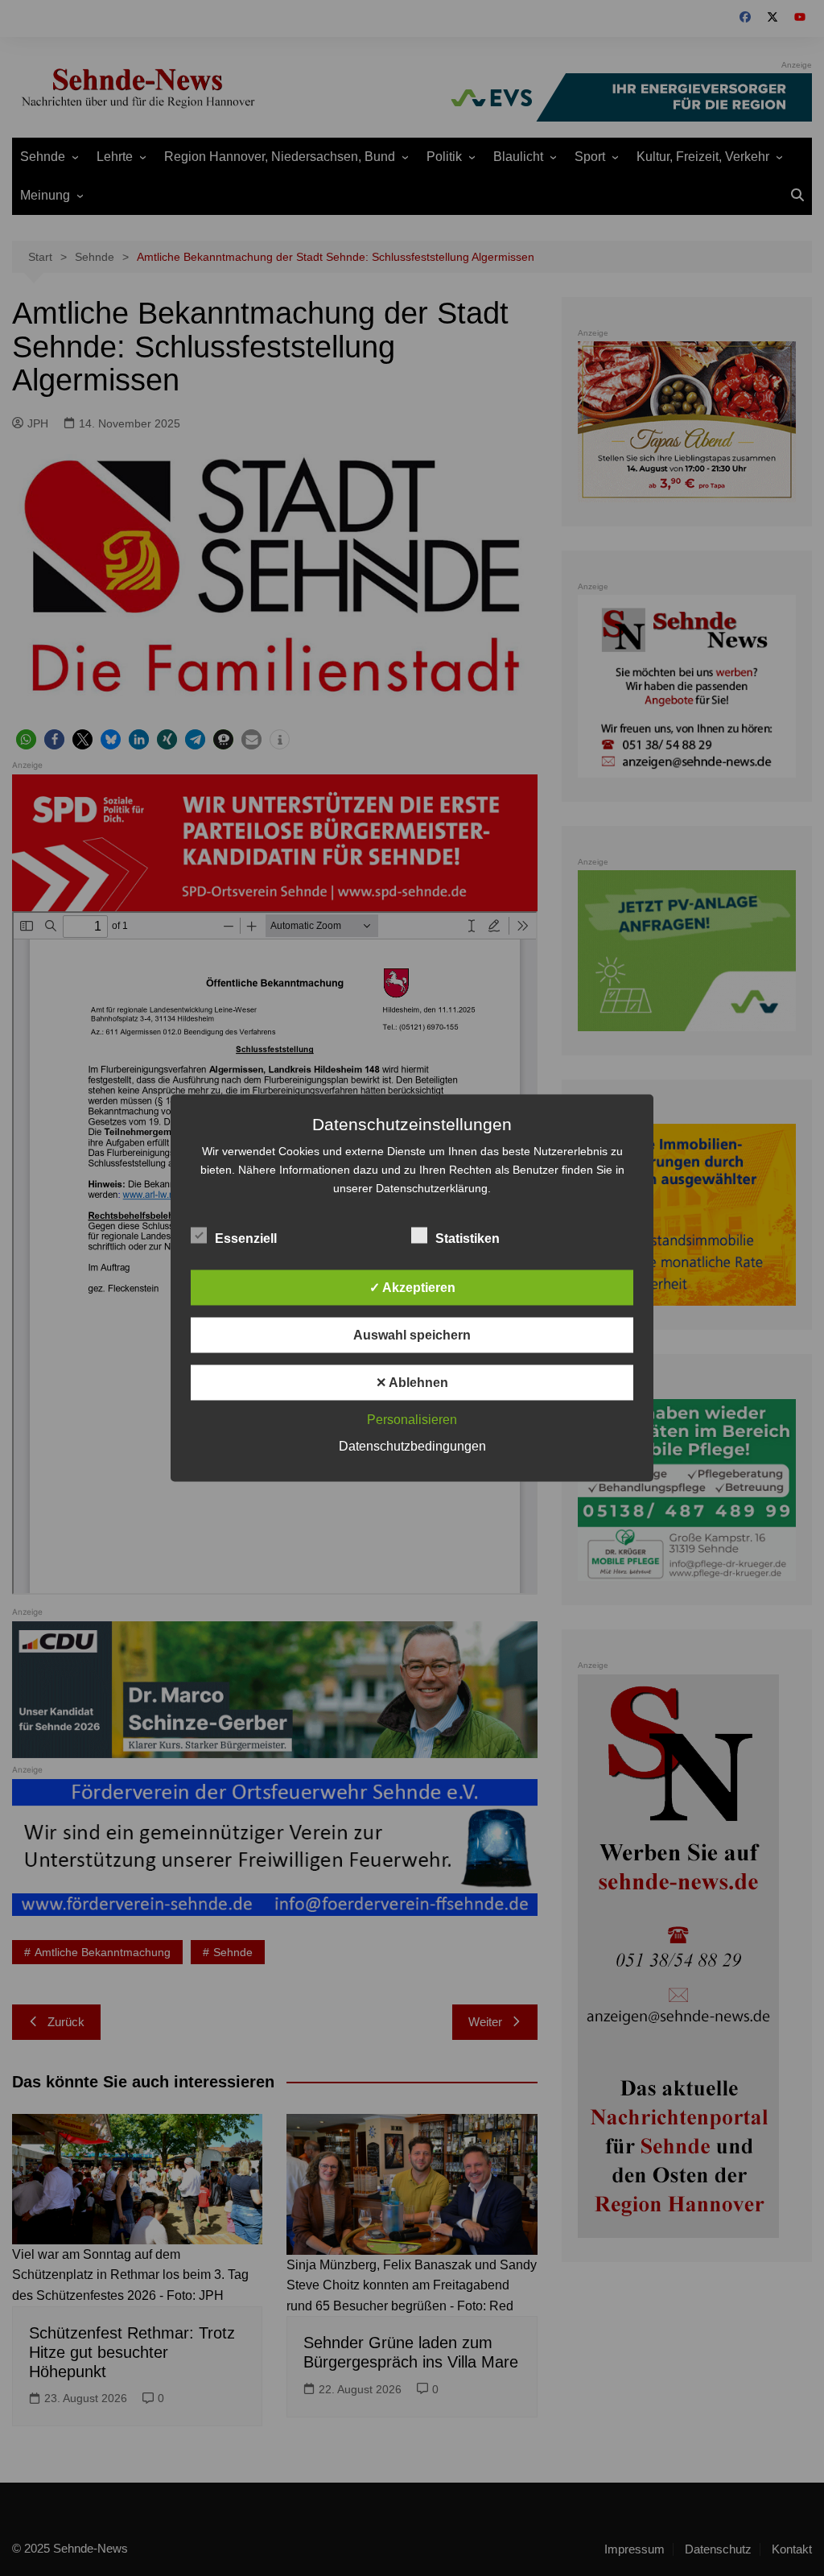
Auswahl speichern (412, 1335)
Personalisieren (412, 1420)
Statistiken (468, 1238)
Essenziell (246, 1238)
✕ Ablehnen (412, 1383)
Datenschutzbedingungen (412, 1446)
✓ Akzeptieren (412, 1288)
